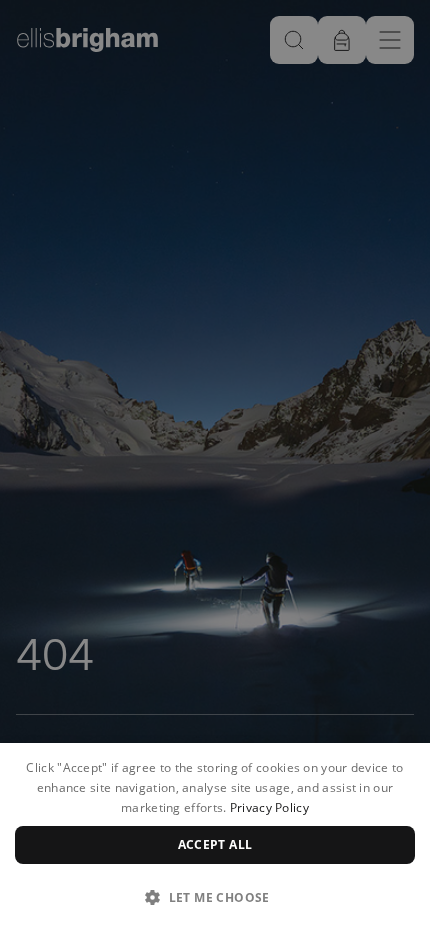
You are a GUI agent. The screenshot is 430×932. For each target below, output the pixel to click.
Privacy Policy (269, 807)
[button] (215, 897)
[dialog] (215, 837)
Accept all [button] (215, 844)
